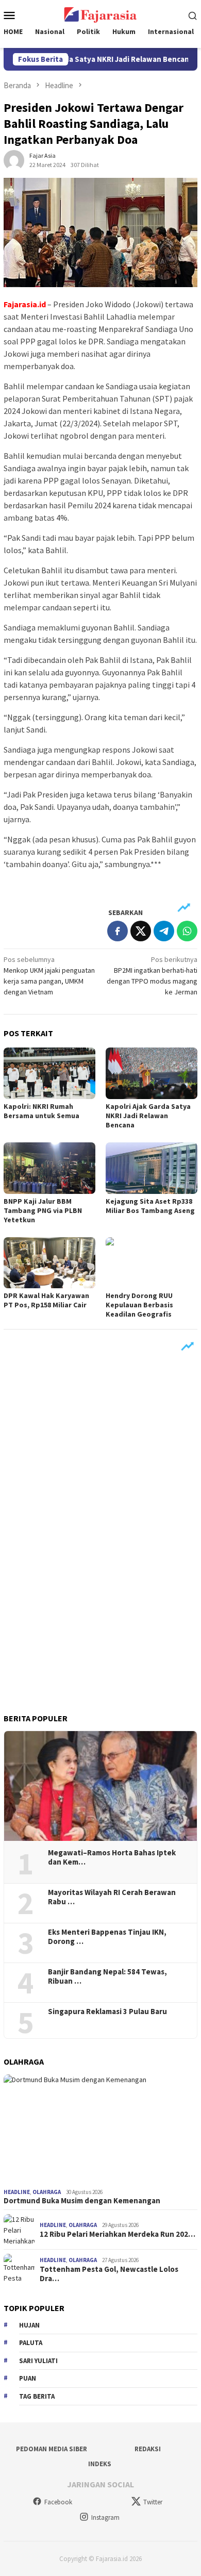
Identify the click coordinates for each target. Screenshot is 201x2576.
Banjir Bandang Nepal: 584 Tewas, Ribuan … (107, 1976)
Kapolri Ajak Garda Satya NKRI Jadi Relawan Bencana (148, 1116)
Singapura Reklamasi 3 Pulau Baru (108, 2012)
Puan (28, 2378)
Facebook (58, 2502)
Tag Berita (37, 2396)
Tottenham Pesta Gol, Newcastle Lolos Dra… (109, 2274)
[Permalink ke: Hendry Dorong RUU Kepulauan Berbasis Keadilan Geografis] (152, 1263)
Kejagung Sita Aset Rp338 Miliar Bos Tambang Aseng (150, 1206)
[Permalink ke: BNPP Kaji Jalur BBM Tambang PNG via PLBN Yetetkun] (49, 1168)
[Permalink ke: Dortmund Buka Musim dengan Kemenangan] (100, 2129)
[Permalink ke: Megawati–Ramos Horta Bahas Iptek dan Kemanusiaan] (100, 1786)
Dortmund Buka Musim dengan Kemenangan (82, 2201)
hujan (29, 2325)
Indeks (100, 2464)
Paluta (31, 2343)
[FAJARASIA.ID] (100, 14)
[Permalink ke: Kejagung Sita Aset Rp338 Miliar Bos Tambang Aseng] (152, 1168)
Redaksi (148, 2449)
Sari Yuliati (38, 2361)
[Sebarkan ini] (118, 931)
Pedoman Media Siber (52, 2449)
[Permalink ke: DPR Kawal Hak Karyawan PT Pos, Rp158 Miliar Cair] (49, 1263)
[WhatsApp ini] (187, 931)
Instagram (105, 2517)
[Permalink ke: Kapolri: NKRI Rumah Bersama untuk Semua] (49, 1073)
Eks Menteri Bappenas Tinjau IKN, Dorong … (107, 1937)
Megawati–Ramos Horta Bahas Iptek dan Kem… (112, 1857)
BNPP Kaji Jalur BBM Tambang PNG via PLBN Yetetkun (43, 1210)
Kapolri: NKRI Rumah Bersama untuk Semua (41, 1111)
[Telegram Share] (164, 931)
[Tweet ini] (141, 931)
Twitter (153, 2502)
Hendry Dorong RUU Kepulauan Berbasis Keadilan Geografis (139, 1305)
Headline (17, 2192)
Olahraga (47, 2192)
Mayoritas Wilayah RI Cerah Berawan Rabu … (112, 1897)
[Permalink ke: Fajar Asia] (14, 160)
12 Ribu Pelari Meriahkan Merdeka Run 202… (118, 2234)
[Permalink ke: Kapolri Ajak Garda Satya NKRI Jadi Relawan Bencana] (152, 1073)
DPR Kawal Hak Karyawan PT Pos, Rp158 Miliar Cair (46, 1300)
